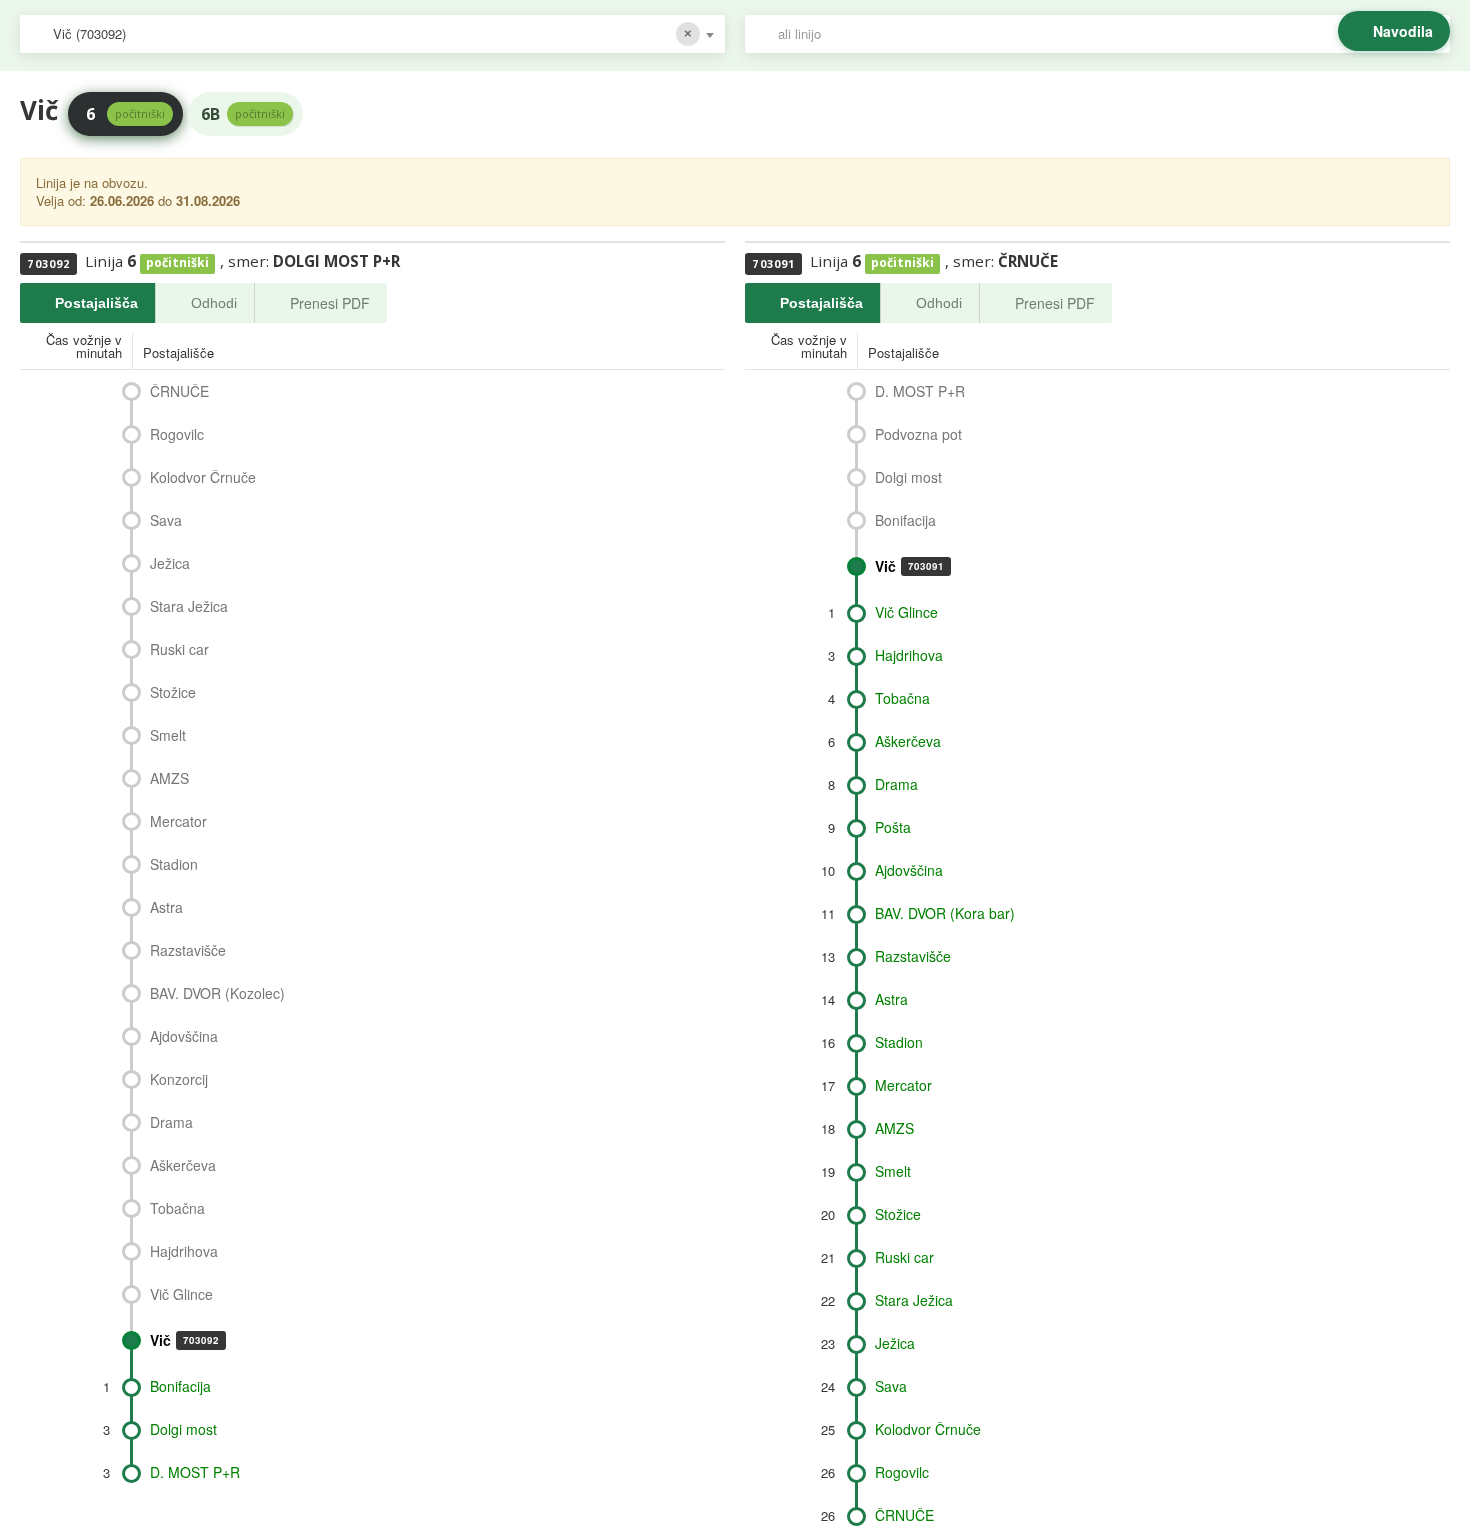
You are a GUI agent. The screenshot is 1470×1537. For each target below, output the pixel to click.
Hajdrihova (184, 1251)
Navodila (1403, 31)
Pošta (893, 827)
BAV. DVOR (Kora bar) (945, 913)
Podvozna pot (918, 434)
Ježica (170, 563)
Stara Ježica (189, 606)
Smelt (168, 735)
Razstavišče (188, 950)
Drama (171, 1122)
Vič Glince (181, 1294)
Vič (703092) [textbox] (89, 33)
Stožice (173, 692)
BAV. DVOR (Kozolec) (217, 993)
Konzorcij (179, 1079)
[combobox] (372, 34)
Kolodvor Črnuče (203, 477)
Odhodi (214, 303)
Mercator (178, 821)
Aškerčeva (183, 1165)
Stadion (174, 864)
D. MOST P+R (195, 1472)
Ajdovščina (184, 1036)
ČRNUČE (179, 391)
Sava (166, 520)
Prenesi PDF (330, 303)
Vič (184, 1340)
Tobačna (177, 1208)
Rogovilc (177, 434)
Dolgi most (183, 1429)
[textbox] (1107, 34)
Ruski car (179, 649)
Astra (166, 907)
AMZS (169, 778)
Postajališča (96, 303)
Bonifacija (180, 1386)
